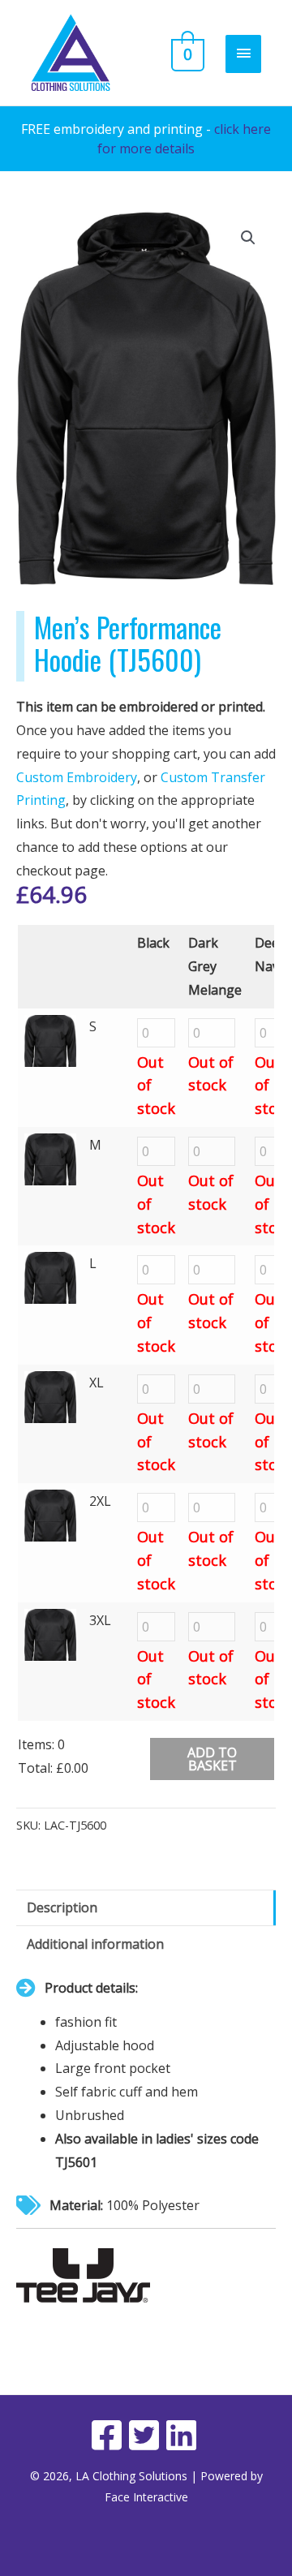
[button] (248, 238)
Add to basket (212, 1759)
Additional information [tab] (95, 1944)
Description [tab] (62, 1907)
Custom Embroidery (77, 777)
